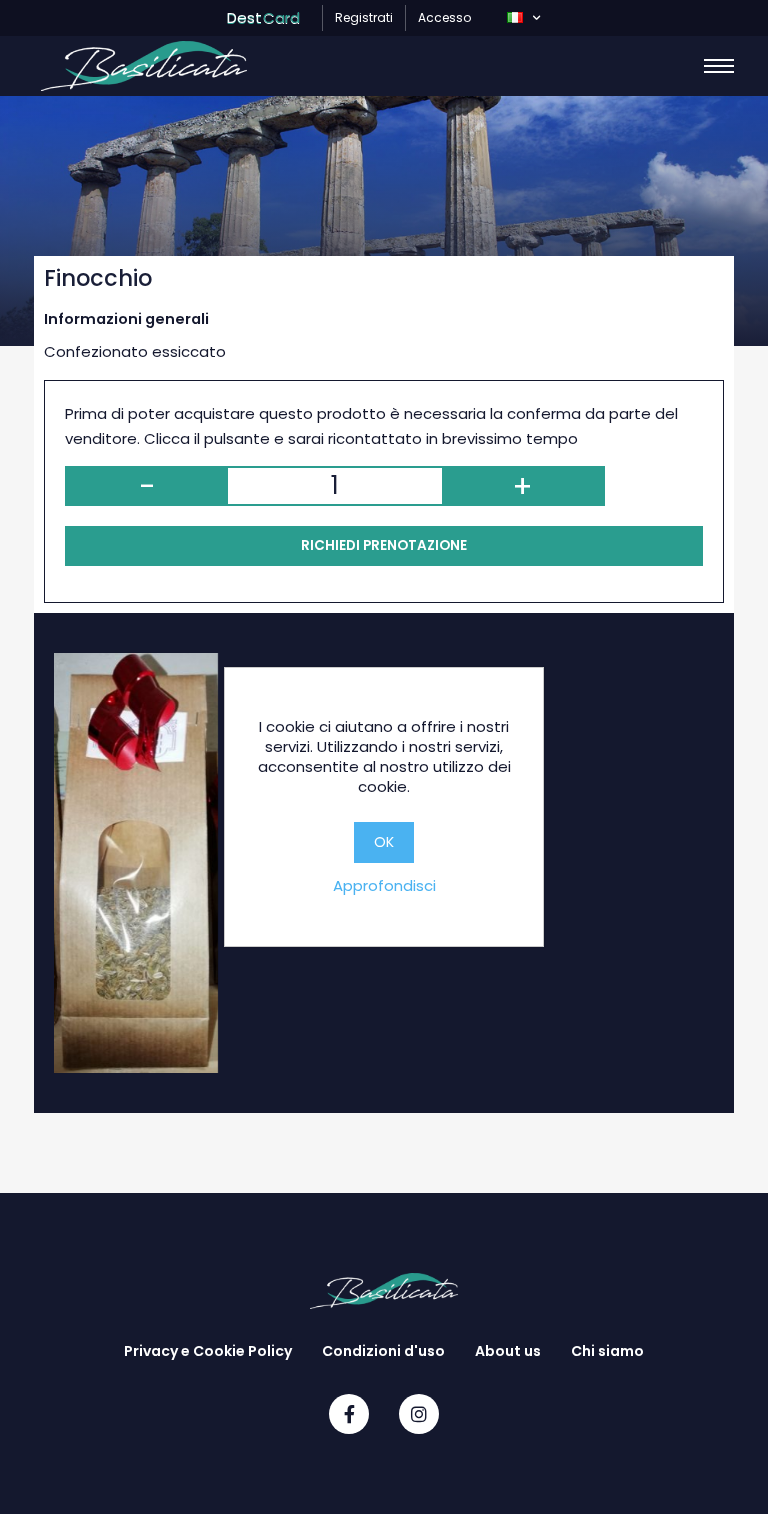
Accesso (444, 17)
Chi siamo (607, 1351)
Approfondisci (384, 885)
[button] (523, 18)
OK (384, 842)
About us (508, 1351)
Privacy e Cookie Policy (208, 1351)
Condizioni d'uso (383, 1351)
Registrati (364, 17)
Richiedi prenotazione (384, 545)
